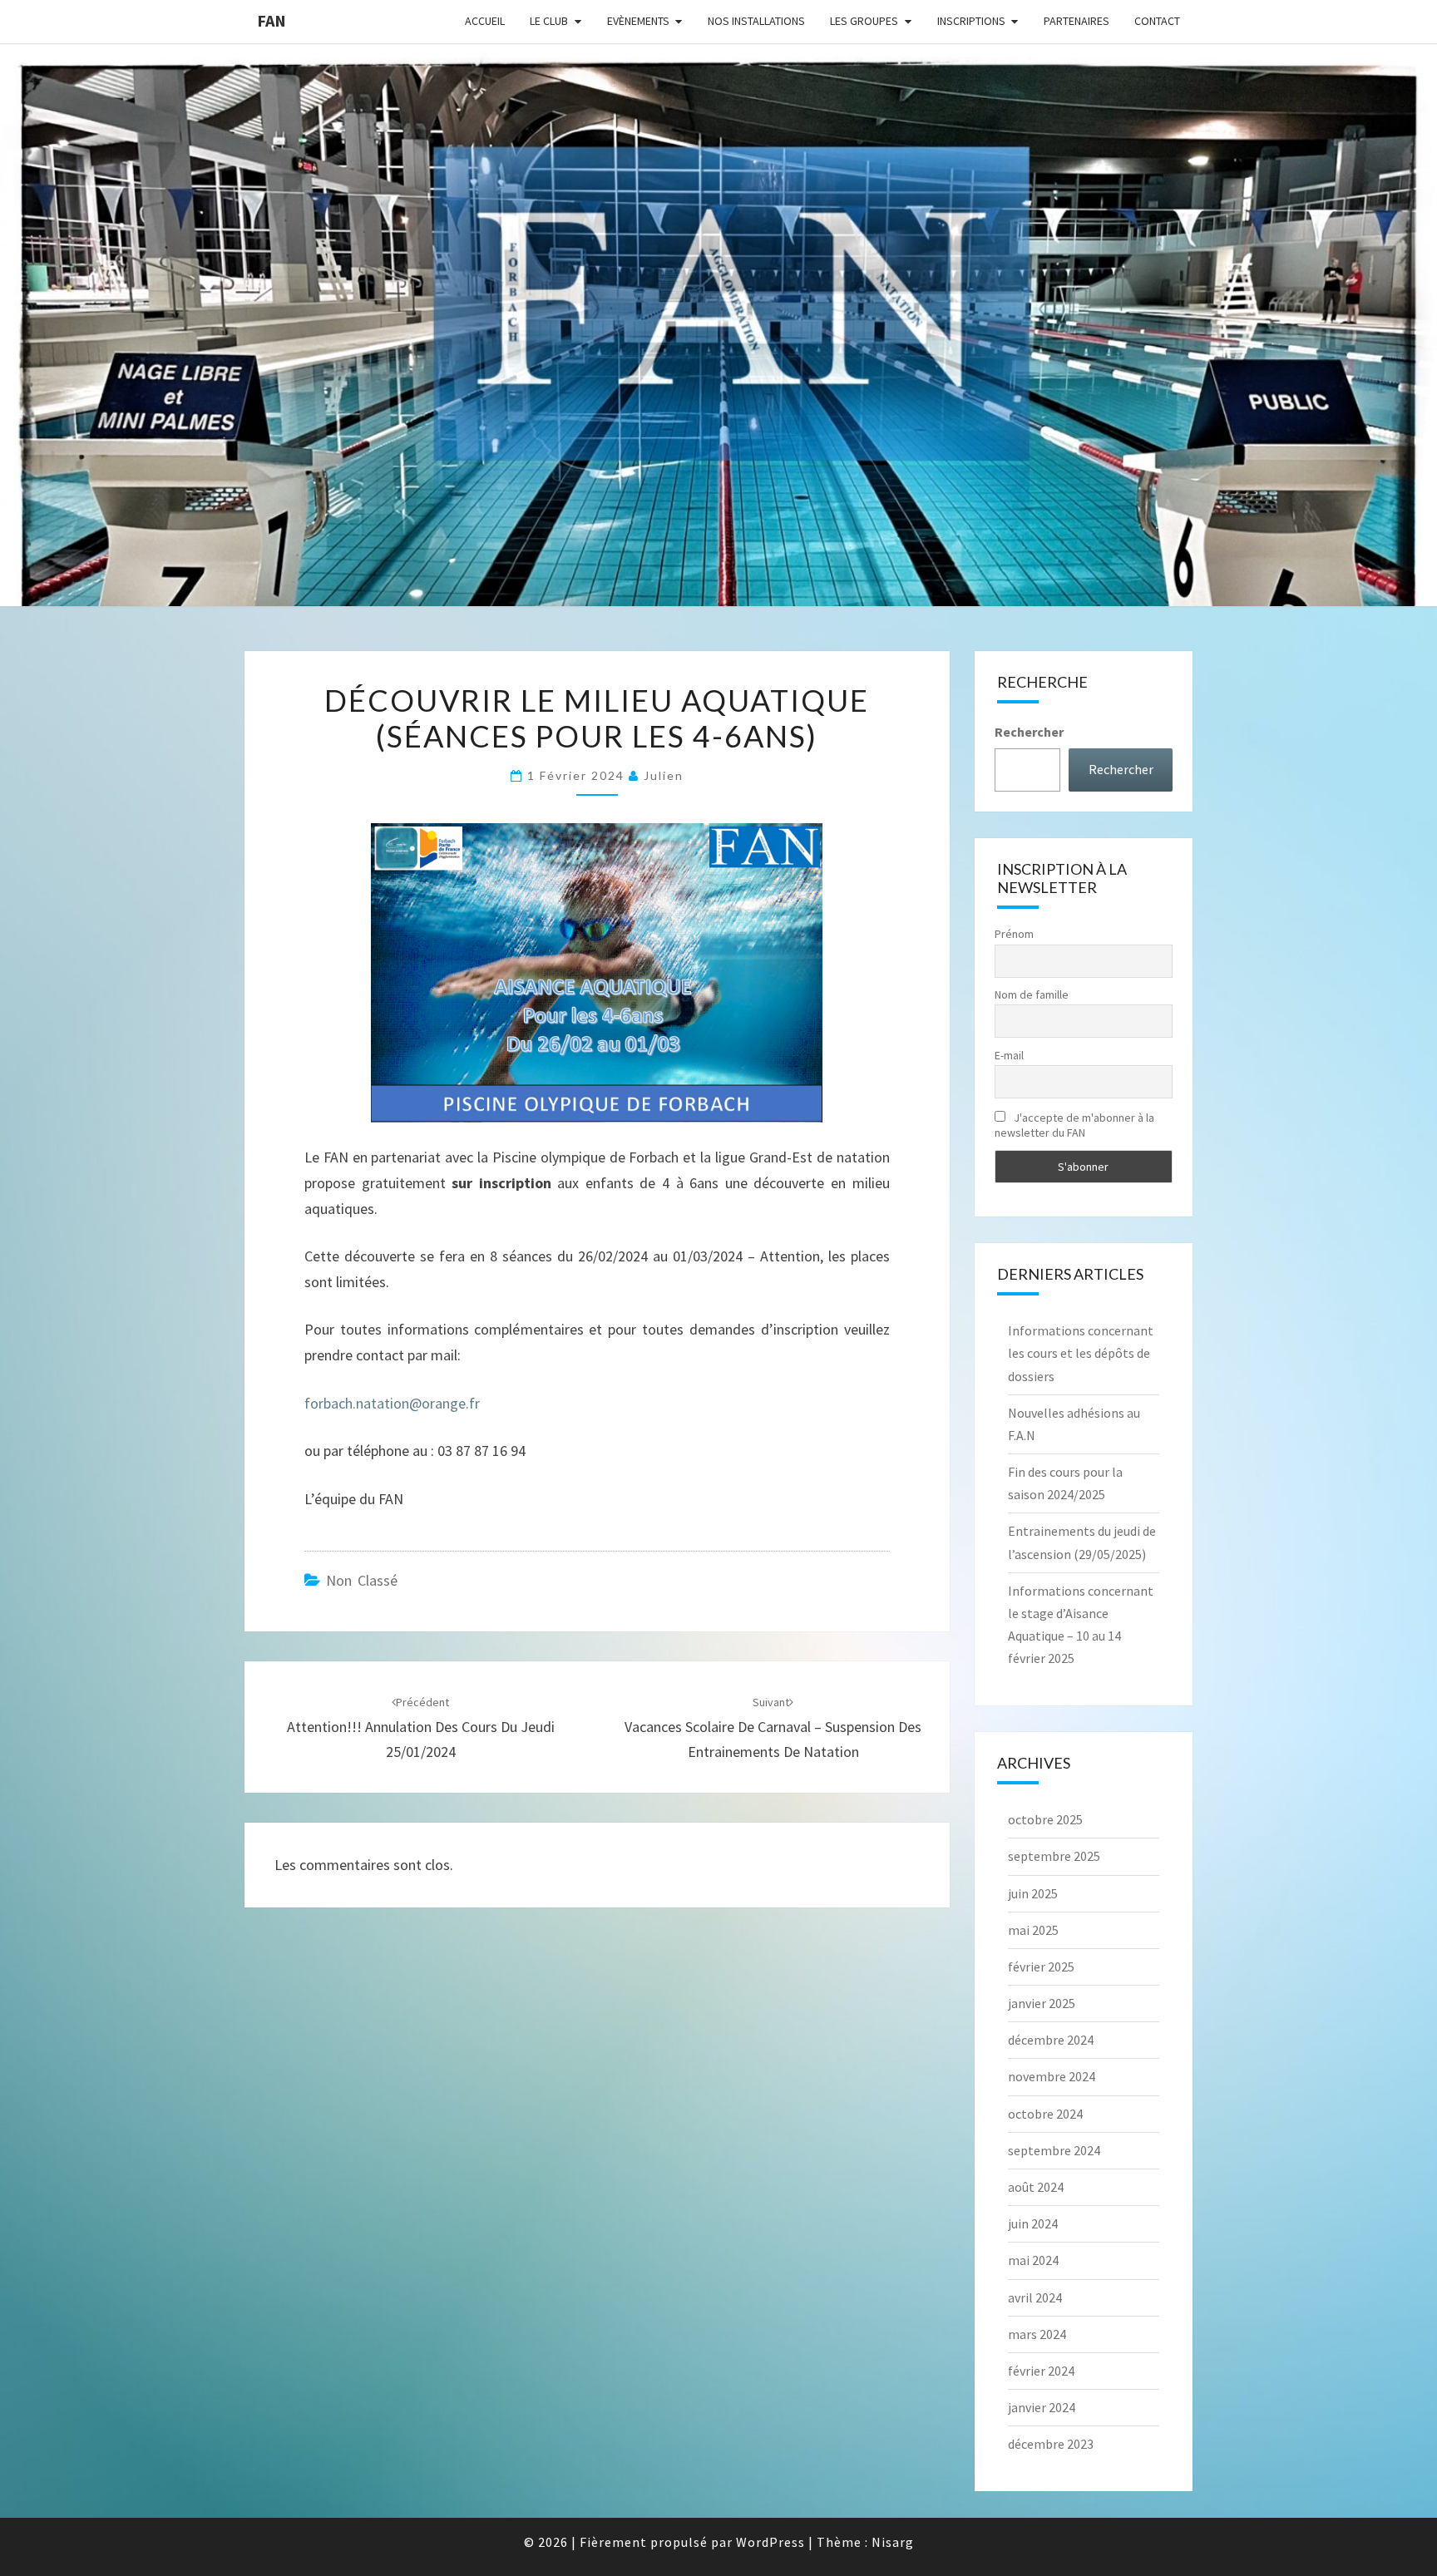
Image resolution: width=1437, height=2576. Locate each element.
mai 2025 (1033, 1930)
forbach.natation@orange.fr (392, 1403)
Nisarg (893, 2542)
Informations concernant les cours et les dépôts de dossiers (1081, 1353)
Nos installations (756, 21)
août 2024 (1036, 2187)
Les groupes (864, 21)
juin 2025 (1033, 1893)
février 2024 (1041, 2371)
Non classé (362, 1580)
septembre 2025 (1054, 1856)
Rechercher (1029, 732)
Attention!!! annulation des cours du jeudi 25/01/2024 (421, 1728)
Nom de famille (1032, 994)
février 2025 (1041, 1967)
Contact (1157, 21)
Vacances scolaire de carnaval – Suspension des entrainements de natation (773, 1728)
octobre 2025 (1045, 1819)
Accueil (485, 21)
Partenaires (1077, 21)
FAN (272, 20)
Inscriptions (971, 21)
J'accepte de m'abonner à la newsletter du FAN (1074, 1125)
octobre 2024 (1045, 2114)
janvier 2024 (1042, 2407)
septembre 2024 (1054, 2150)
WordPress (770, 2542)
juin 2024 (1033, 2223)
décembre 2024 (1051, 2040)
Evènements (638, 21)
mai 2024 (1033, 2260)
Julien (664, 775)
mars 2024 (1037, 2334)
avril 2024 (1035, 2297)
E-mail (1009, 1055)
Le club (549, 21)
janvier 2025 (1042, 2003)
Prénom (1014, 934)
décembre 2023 (1051, 2444)
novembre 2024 (1052, 2076)
